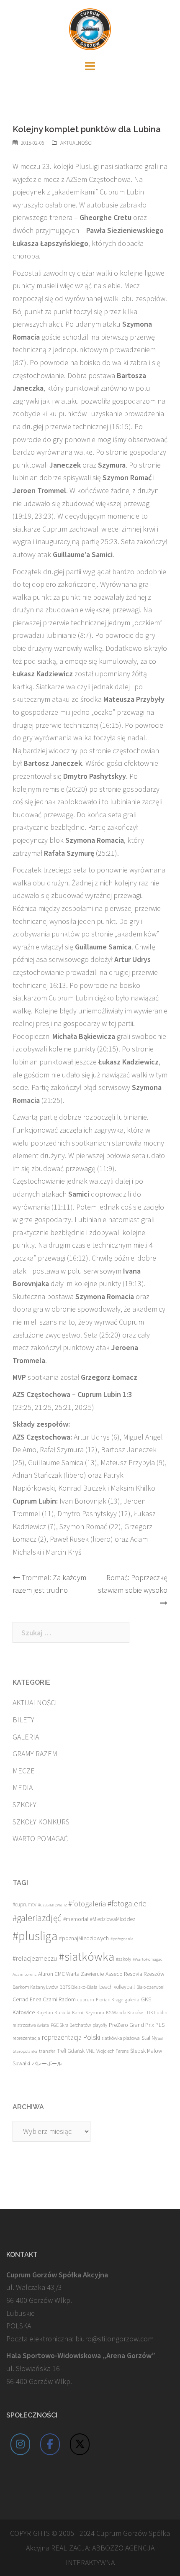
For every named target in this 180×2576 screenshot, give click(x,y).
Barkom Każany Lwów (35, 1987)
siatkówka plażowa (121, 2038)
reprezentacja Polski (71, 2037)
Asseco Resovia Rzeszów (135, 1974)
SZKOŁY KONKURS (41, 1822)
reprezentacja (26, 2038)
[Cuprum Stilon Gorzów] (90, 28)
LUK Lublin (156, 2012)
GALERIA (26, 1737)
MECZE (24, 1771)
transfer (47, 2051)
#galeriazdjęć (37, 1918)
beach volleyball (117, 1987)
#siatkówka (86, 1957)
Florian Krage (109, 1999)
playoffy (100, 2025)
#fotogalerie (127, 1903)
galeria (132, 1999)
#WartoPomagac (147, 1959)
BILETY (23, 1720)
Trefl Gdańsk (71, 2051)
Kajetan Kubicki (53, 2012)
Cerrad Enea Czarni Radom (44, 1999)
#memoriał (76, 1919)
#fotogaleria (87, 1904)
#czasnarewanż (52, 1905)
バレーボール (47, 2063)
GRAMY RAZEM (35, 1754)
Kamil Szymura (88, 2012)
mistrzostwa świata (31, 2025)
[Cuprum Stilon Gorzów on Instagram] (21, 2444)
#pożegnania (122, 1939)
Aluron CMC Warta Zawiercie (71, 1974)
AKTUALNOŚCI (76, 143)
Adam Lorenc (24, 1974)
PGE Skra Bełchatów (71, 2025)
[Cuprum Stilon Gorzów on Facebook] (50, 2444)
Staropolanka (25, 2051)
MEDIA (23, 1787)
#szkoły (123, 1959)
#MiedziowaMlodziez (113, 1919)
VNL (90, 2051)
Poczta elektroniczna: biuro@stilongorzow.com (80, 2339)
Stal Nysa (152, 2038)
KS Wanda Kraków (124, 2012)
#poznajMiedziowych (84, 1938)
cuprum (86, 1999)
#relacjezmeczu (35, 1958)
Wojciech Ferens (112, 2051)
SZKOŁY (24, 1805)
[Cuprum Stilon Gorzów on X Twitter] (80, 2444)
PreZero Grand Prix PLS (137, 2025)
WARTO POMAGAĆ (40, 1838)
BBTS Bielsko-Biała (78, 1987)
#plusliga (35, 1936)
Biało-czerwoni (150, 1987)
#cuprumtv (24, 1905)
